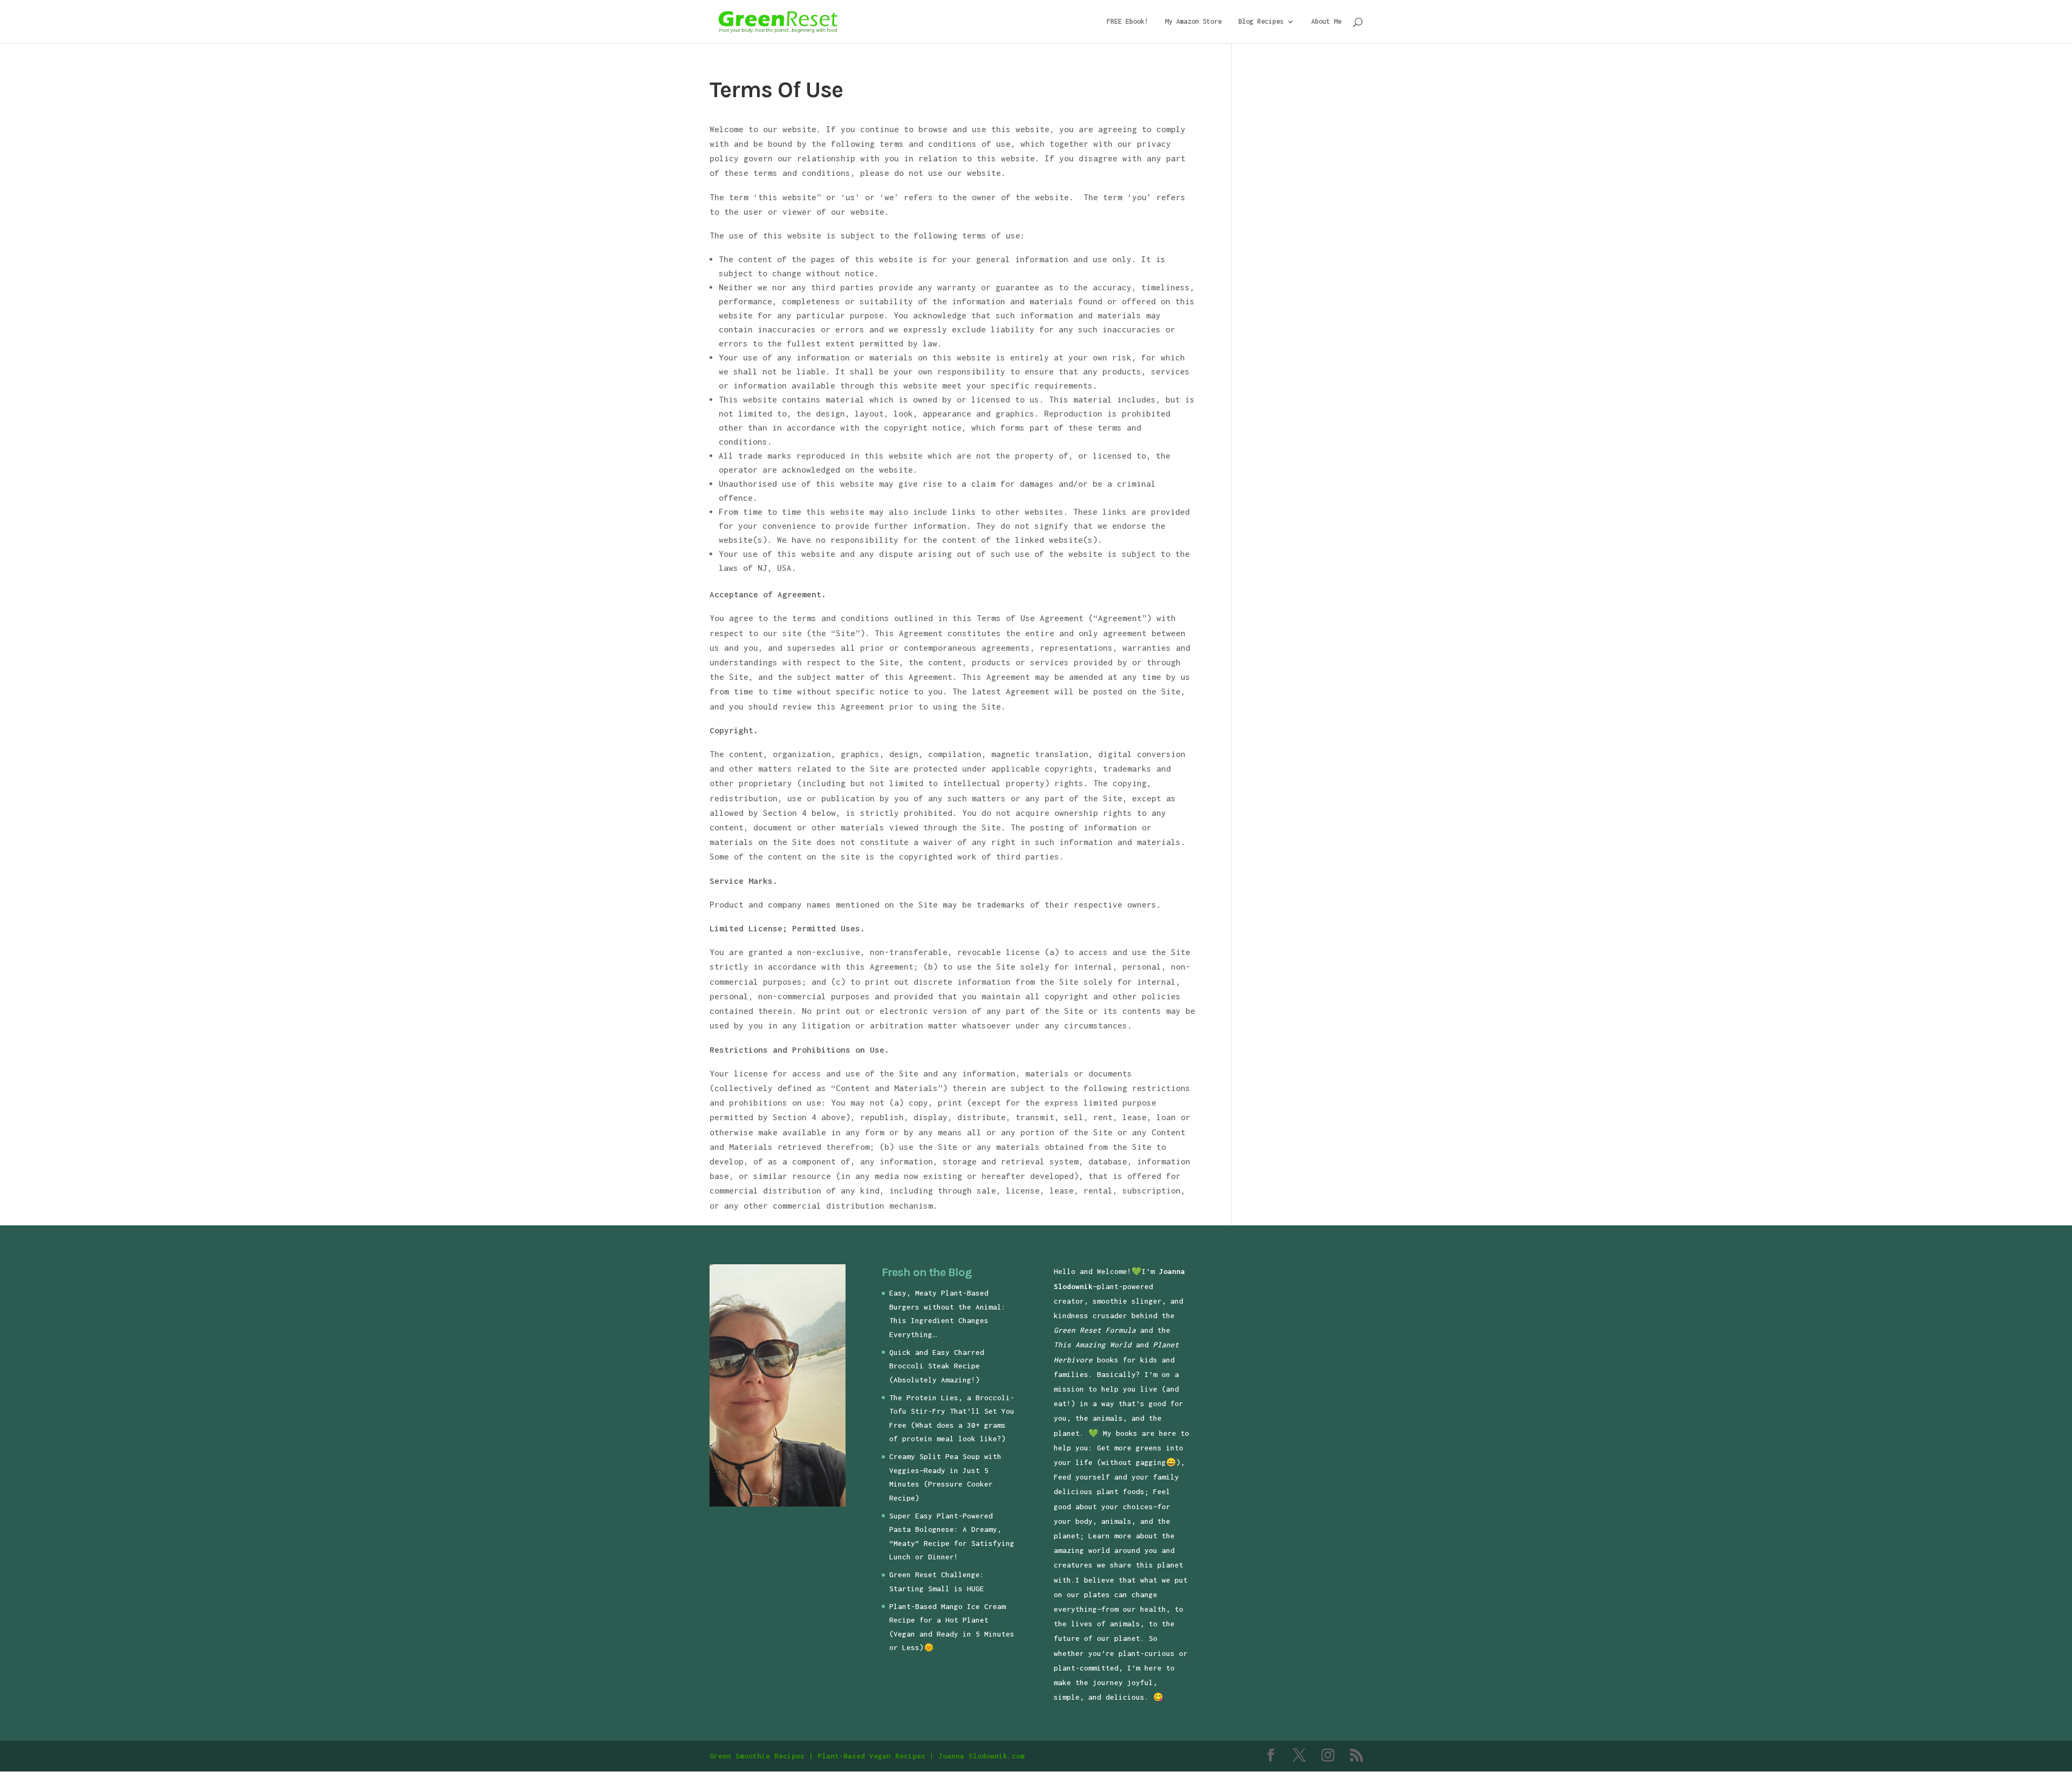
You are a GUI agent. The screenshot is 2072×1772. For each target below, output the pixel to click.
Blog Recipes (1261, 22)
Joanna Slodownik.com (982, 1756)
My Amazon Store (1193, 22)
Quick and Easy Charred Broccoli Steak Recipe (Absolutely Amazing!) (937, 1366)
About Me (1326, 22)
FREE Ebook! (1127, 22)
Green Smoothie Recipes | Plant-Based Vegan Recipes (817, 1756)
